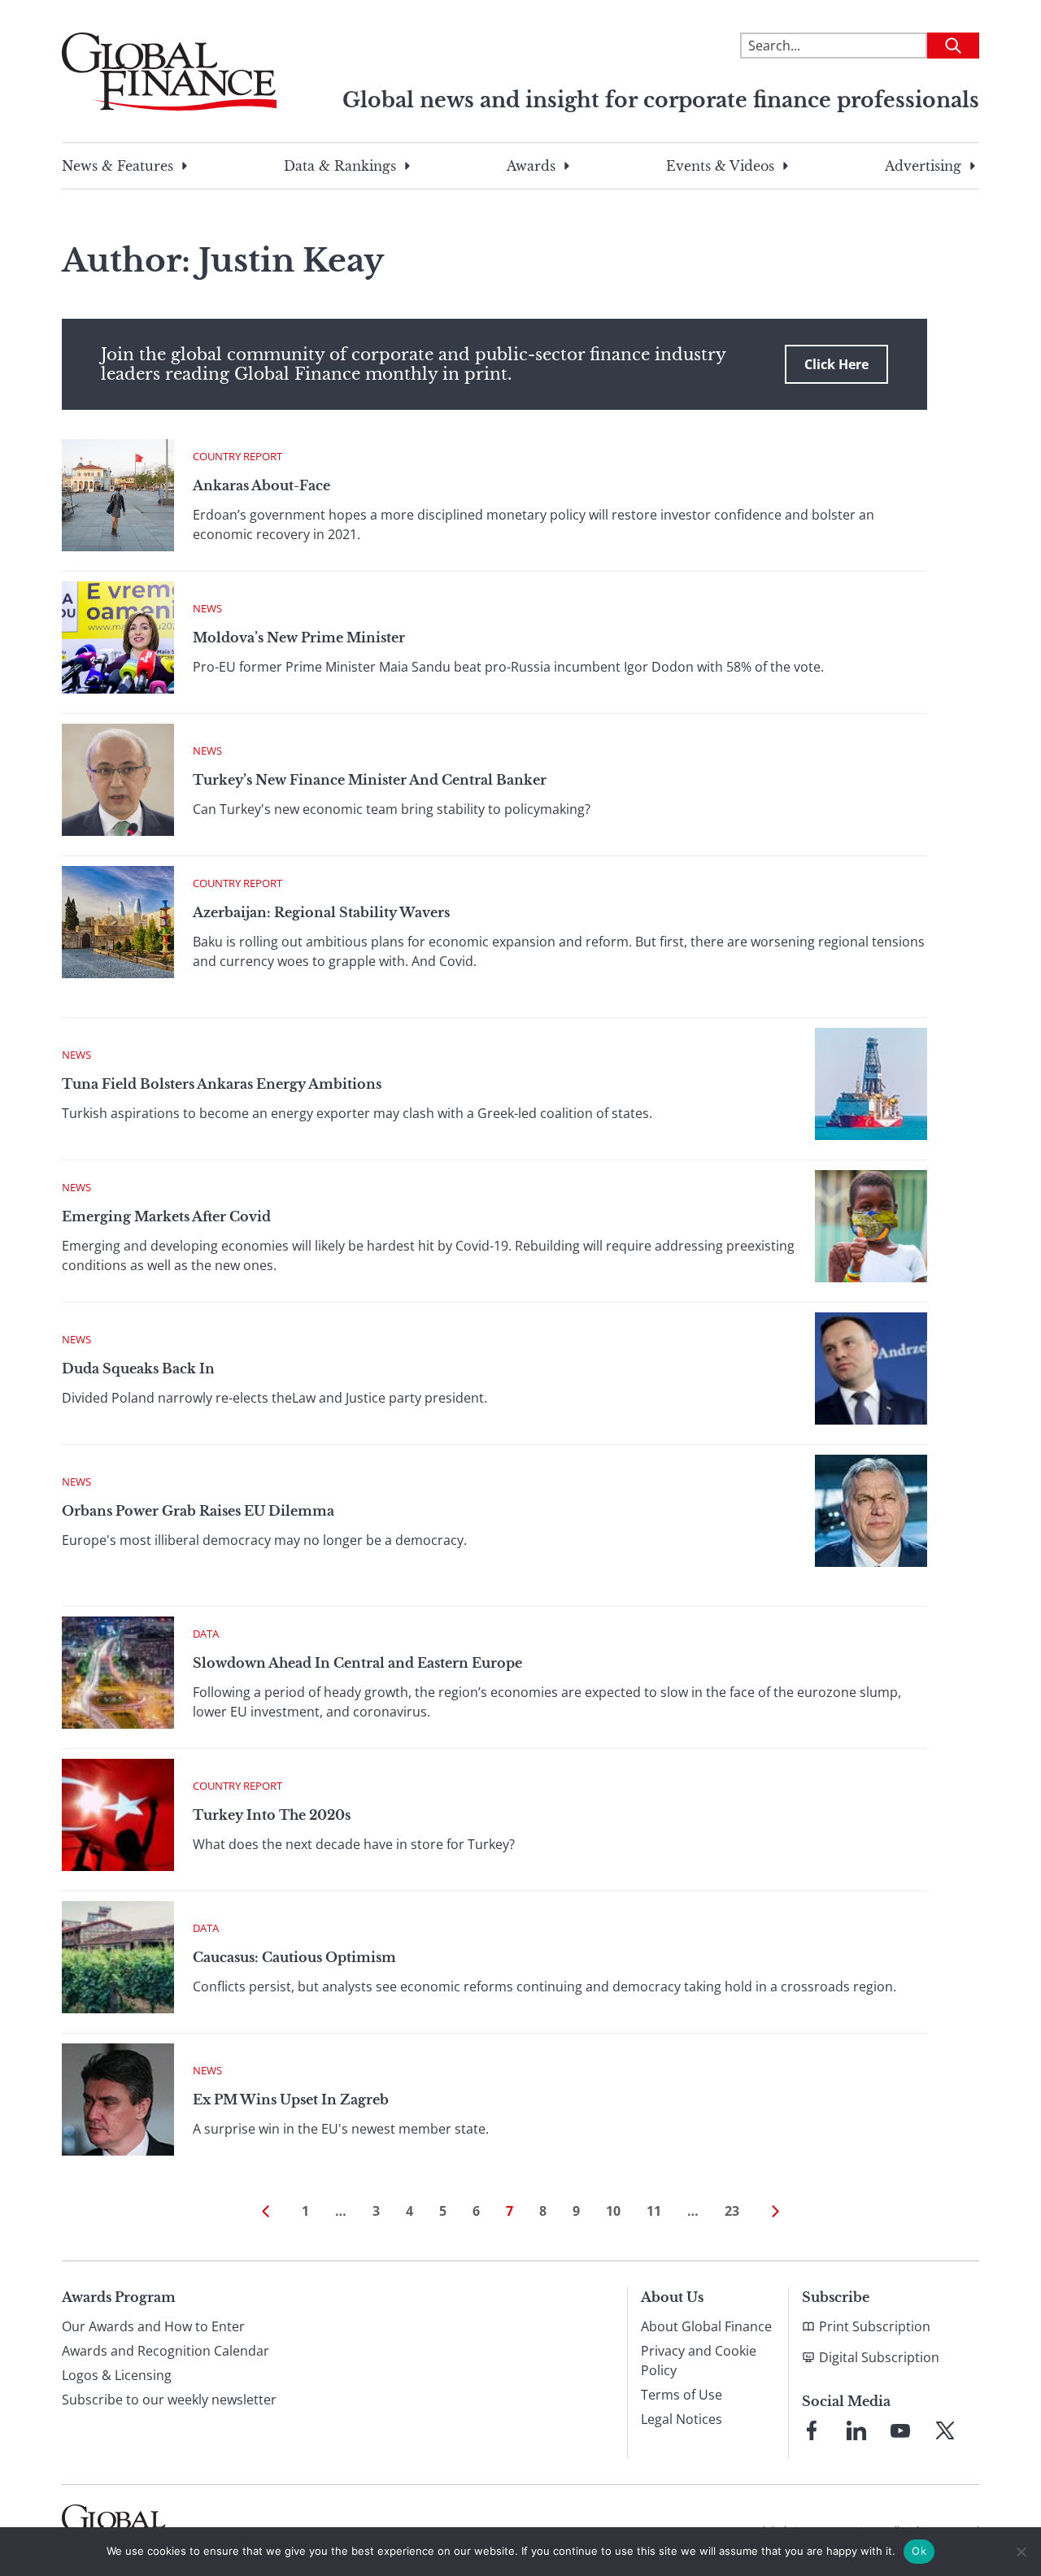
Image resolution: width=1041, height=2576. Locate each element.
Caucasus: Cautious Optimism (294, 1957)
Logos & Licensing (117, 2375)
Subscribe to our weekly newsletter (169, 2400)
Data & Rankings (340, 166)
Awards (531, 166)
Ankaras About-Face (261, 485)
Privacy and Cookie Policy (699, 2361)
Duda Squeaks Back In (138, 1368)
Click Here (836, 364)
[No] (1021, 2552)
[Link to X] (945, 2430)
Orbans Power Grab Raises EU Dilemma (198, 1511)
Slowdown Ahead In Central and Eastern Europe (357, 1663)
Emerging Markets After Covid (166, 1216)
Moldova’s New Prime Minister (299, 637)
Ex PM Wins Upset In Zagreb (291, 2100)
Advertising (923, 166)
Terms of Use (682, 2395)
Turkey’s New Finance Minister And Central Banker (370, 780)
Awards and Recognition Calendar (166, 2351)
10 (613, 2211)
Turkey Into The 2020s (272, 1815)
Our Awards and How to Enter (153, 2326)
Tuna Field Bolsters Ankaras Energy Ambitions (222, 1084)
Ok (919, 2551)
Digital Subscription (879, 2357)
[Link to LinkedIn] (856, 2430)
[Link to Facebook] (812, 2430)
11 (654, 2211)
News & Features (118, 166)
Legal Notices (682, 2419)
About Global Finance (706, 2326)
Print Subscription (875, 2326)
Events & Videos (720, 166)
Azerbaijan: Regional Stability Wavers (321, 912)
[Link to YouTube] (900, 2430)
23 (732, 2211)
